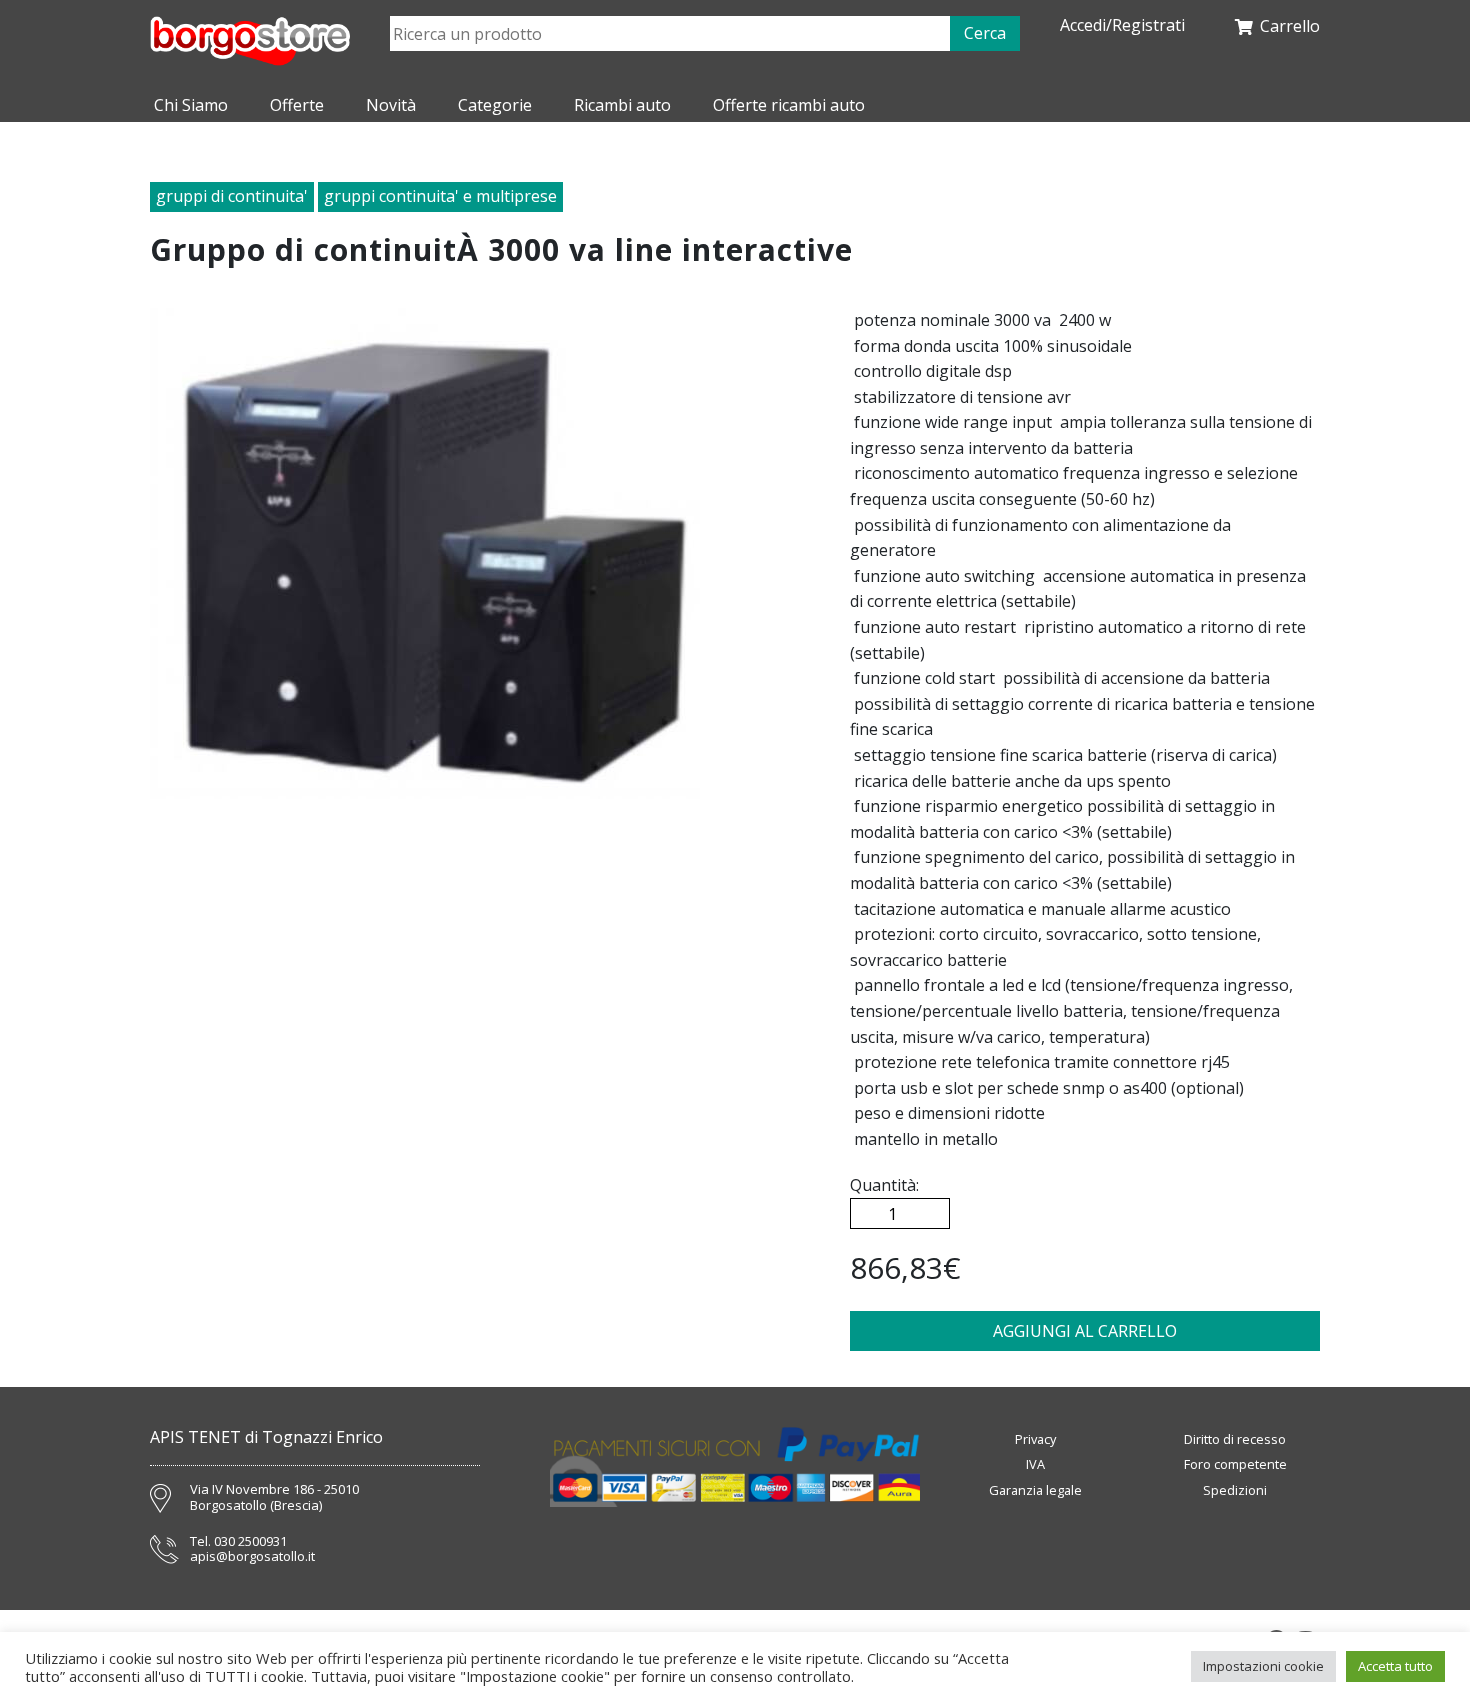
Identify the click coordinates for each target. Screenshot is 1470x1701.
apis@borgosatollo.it (252, 1557)
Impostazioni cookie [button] (1263, 1666)
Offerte (297, 105)
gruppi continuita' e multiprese (440, 196)
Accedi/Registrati (1122, 25)
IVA (1035, 1464)
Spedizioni (1235, 1490)
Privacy (1035, 1439)
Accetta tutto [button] (1395, 1666)
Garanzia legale (1035, 1490)
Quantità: (884, 1185)
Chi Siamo (191, 105)
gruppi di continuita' (232, 196)
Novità (391, 105)
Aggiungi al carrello (1085, 1331)
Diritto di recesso (1235, 1439)
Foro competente (1235, 1464)
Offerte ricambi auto (789, 105)
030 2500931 (250, 1542)
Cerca (985, 33)
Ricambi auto (622, 105)
